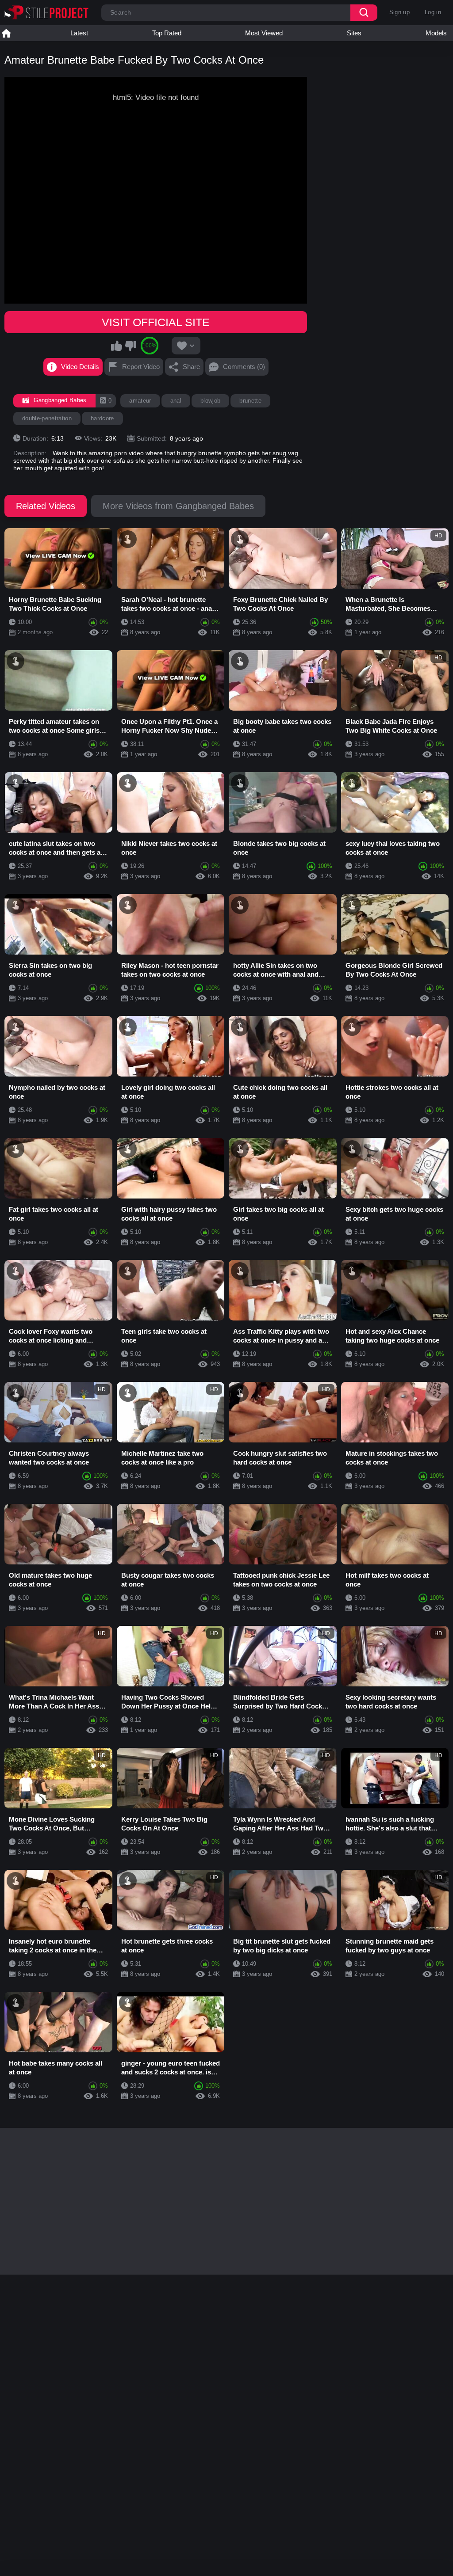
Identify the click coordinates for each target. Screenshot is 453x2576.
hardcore (102, 418)
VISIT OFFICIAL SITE (156, 322)
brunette (250, 401)
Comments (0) (244, 367)
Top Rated (167, 33)
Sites (354, 33)
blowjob (210, 401)
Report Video (141, 367)
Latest (79, 33)
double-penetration (47, 418)
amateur (140, 401)
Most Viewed (264, 33)
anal (176, 401)
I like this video (117, 346)
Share (191, 367)
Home (6, 33)
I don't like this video (131, 346)
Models (436, 33)
